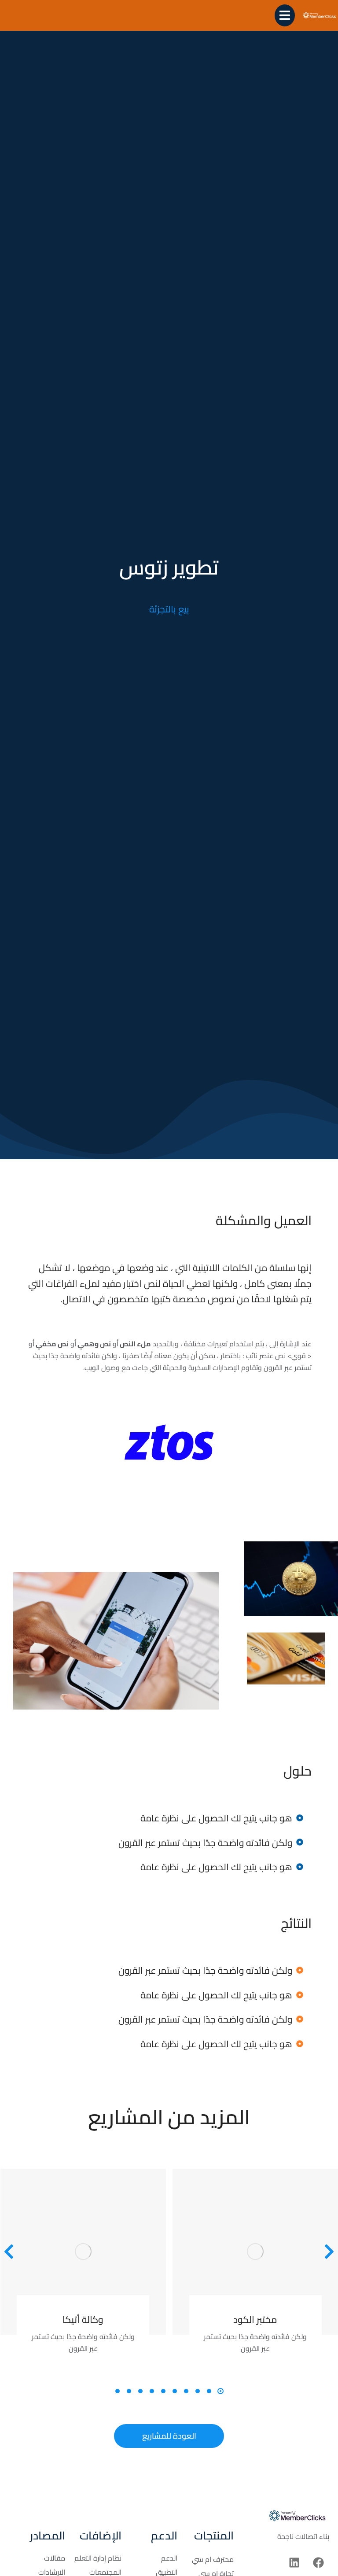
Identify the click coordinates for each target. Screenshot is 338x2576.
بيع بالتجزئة (169, 609)
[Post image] (83, 2252)
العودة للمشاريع (169, 2436)
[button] (220, 2391)
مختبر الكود (255, 2320)
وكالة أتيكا (83, 2320)
